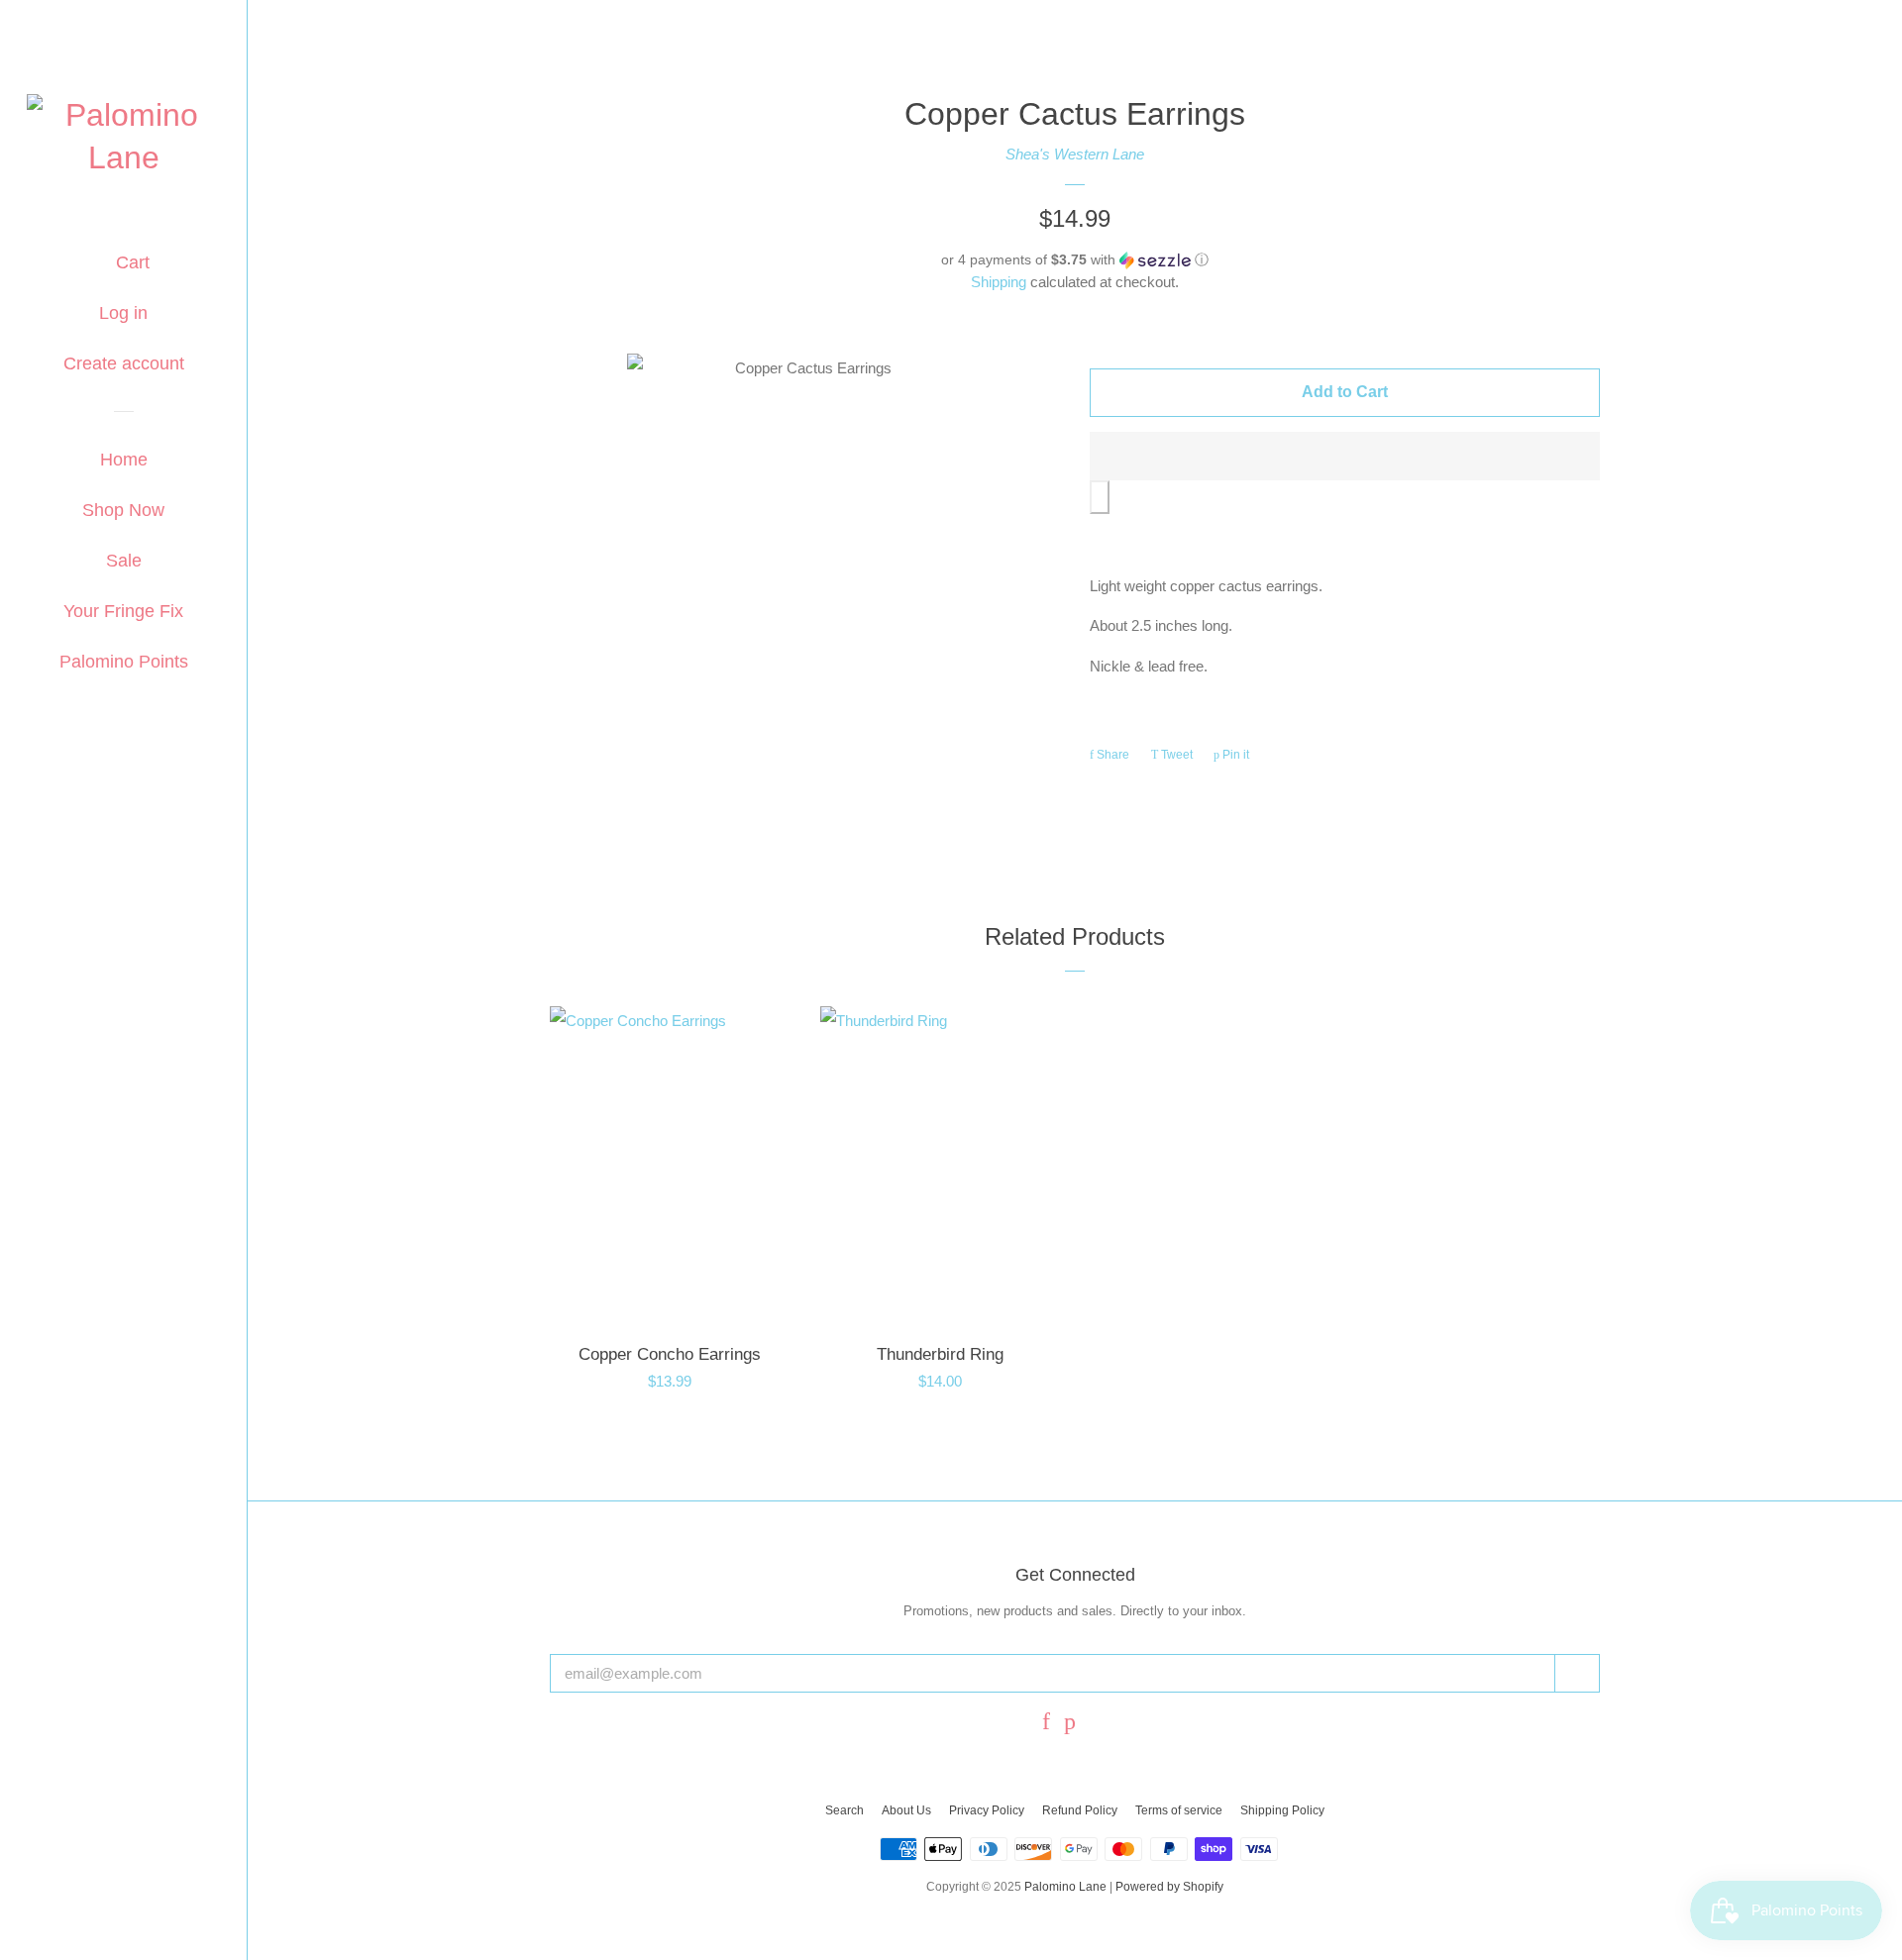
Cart (130, 262)
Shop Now (123, 510)
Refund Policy (1080, 1810)
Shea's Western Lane (1075, 154)
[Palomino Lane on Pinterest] (1070, 1724)
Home (124, 460)
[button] (1075, 260)
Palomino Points (124, 662)
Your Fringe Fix (123, 611)
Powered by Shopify (1169, 1887)
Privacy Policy (987, 1810)
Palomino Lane (1065, 1887)
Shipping (999, 282)
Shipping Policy (1282, 1810)
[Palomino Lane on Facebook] (1046, 1724)
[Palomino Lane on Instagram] (1099, 1724)
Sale (124, 561)
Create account (124, 363)
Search (845, 1810)
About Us (906, 1810)
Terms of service (1179, 1810)
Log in (123, 313)
